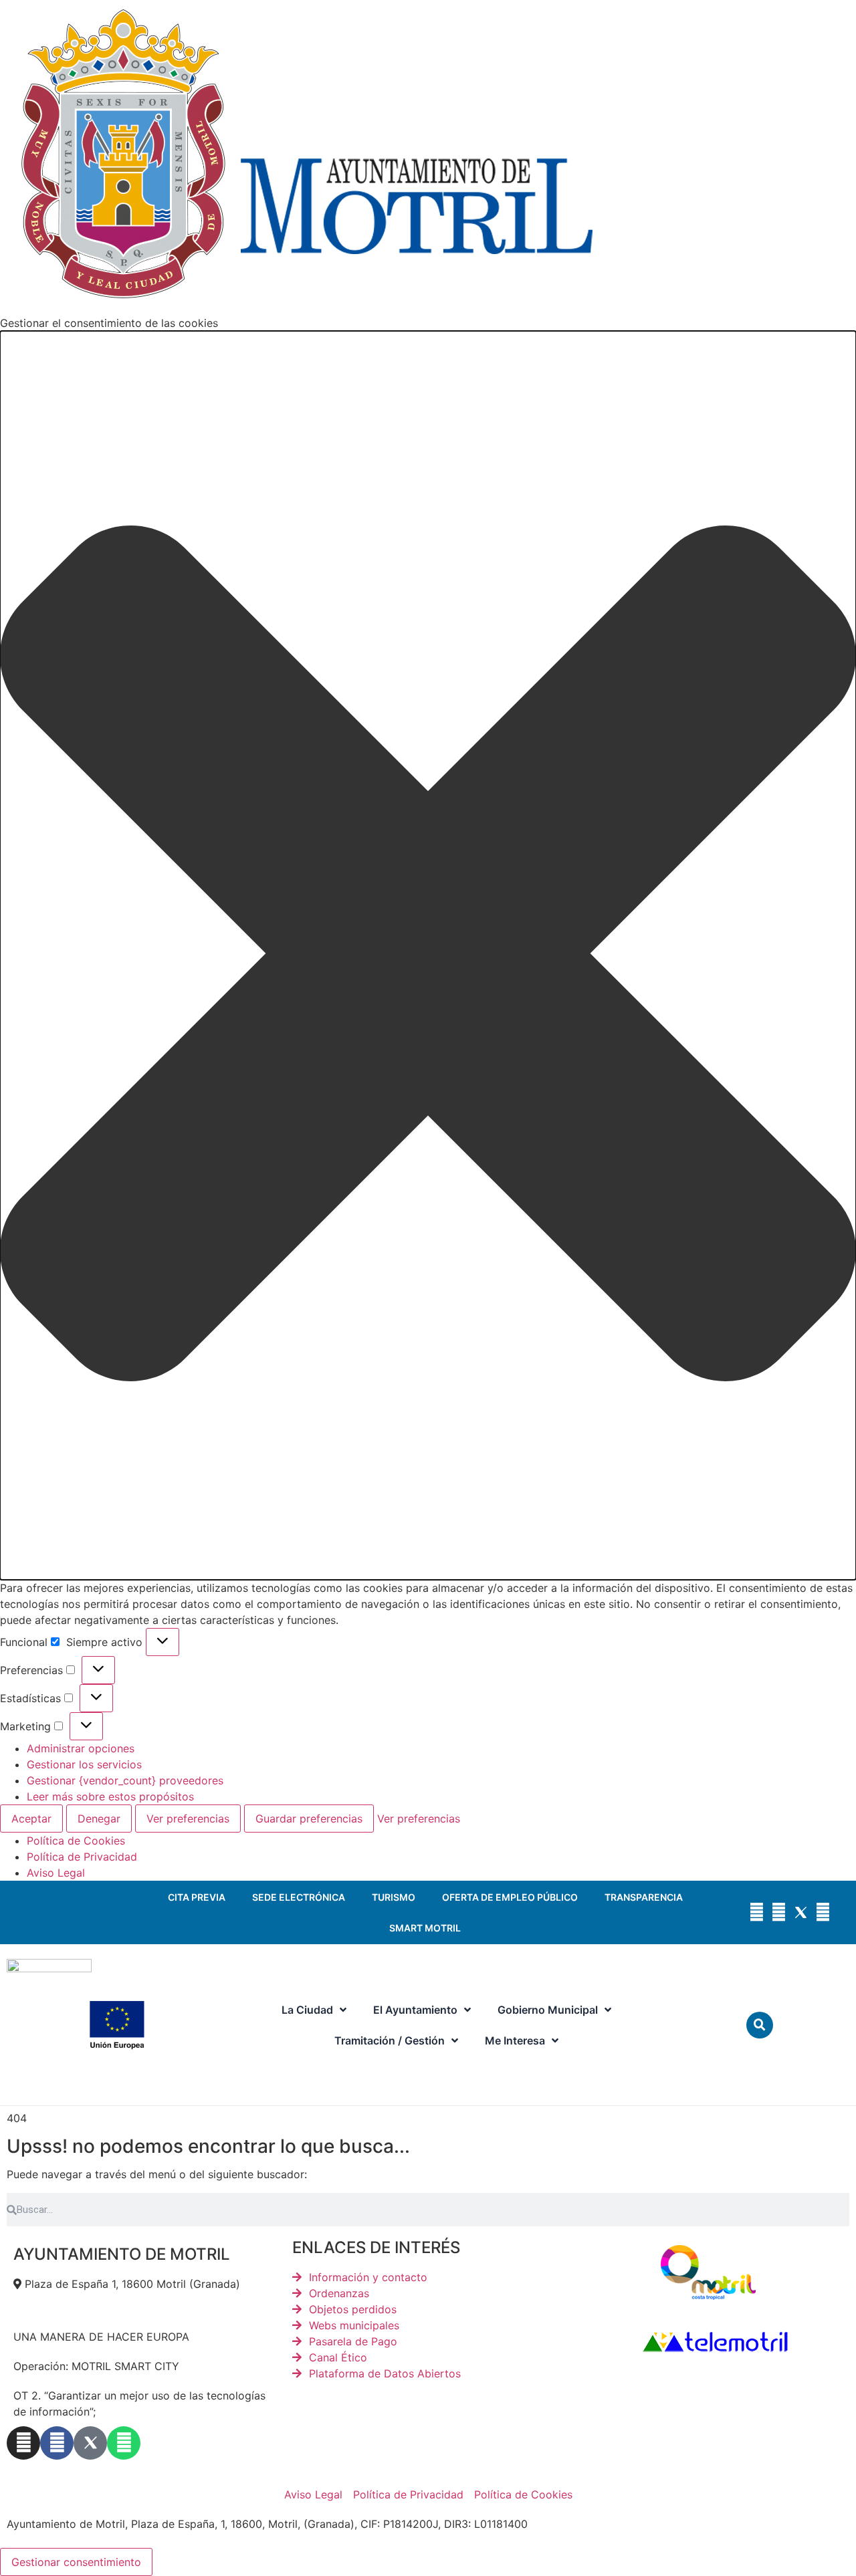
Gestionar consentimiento (76, 2562)
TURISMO (394, 1897)
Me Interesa (515, 2040)
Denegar (99, 1819)
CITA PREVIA (197, 1897)
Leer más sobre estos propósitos (110, 1796)
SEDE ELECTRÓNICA (299, 1897)
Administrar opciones (81, 1748)
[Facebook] (779, 1912)
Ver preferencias (188, 1819)
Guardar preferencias (309, 1819)
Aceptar (31, 1819)
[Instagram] (757, 1912)
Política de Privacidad (82, 1857)
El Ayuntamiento (415, 2010)
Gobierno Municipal (548, 2010)
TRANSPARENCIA (644, 1897)
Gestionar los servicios (84, 1764)
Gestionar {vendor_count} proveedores (125, 1780)
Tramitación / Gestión (390, 2040)
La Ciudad (307, 2010)
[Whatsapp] (823, 1912)
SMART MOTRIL (425, 1928)
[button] (428, 955)
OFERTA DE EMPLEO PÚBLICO (510, 1897)
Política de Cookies (76, 1841)
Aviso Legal (56, 1873)
